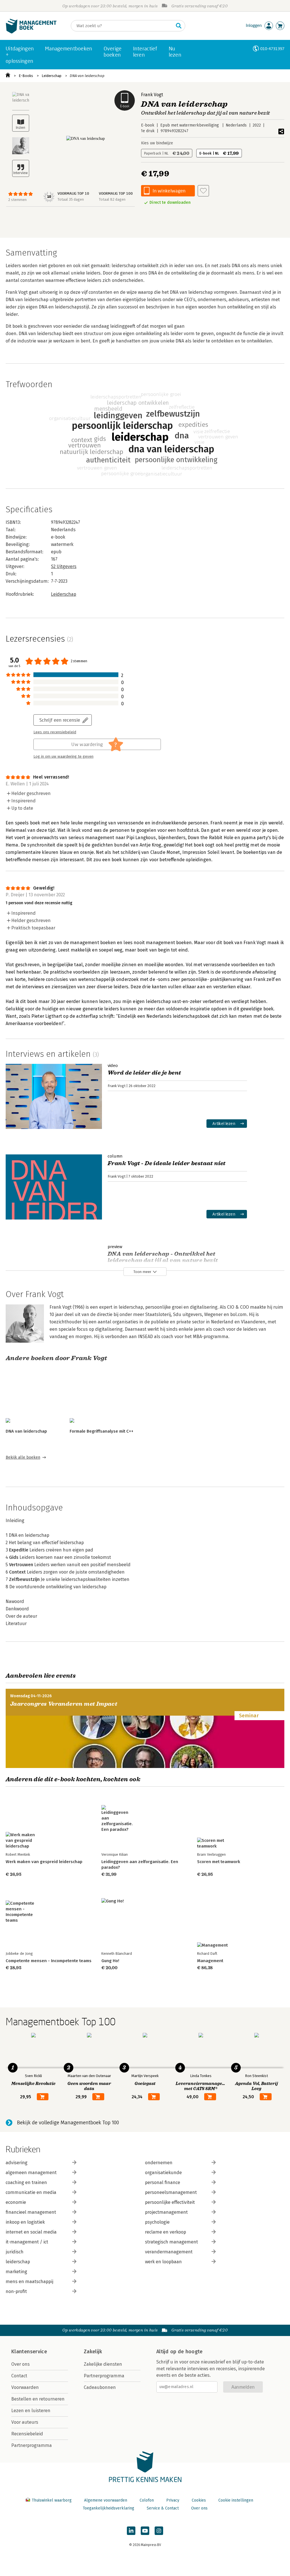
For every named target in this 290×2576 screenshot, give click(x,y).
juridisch (15, 2252)
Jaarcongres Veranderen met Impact (64, 1704)
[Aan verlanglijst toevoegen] (203, 191)
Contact (19, 2376)
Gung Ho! (110, 1961)
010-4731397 (272, 49)
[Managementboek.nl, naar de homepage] (31, 32)
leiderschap (18, 2262)
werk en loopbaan (163, 2262)
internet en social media (31, 2232)
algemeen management (31, 2173)
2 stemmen (17, 200)
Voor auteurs (25, 2422)
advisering (17, 2163)
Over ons (21, 2364)
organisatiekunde (163, 2173)
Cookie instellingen (236, 2500)
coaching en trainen (26, 2182)
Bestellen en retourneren (38, 2399)
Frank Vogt (152, 95)
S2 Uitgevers (64, 566)
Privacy (173, 2500)
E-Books (26, 76)
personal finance (163, 2182)
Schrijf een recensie (60, 720)
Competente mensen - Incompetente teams (49, 1961)
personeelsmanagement (171, 2192)
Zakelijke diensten (103, 2364)
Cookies (199, 2500)
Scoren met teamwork (219, 1862)
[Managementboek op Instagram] (159, 2531)
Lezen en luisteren (31, 2411)
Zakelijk (93, 2352)
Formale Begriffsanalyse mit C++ (102, 1431)
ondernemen (159, 2163)
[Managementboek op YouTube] (145, 2531)
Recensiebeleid (27, 2434)
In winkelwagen (169, 191)
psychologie (157, 2222)
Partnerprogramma (32, 2445)
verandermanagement (169, 2252)
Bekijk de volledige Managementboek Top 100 (68, 2123)
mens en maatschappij (29, 2282)
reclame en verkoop (166, 2232)
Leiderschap (52, 76)
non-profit (16, 2291)
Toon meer (142, 1272)
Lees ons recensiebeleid (55, 732)
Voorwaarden (25, 2387)
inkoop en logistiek (25, 2222)
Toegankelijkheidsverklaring (108, 2508)
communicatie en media (31, 2192)
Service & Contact (163, 2508)
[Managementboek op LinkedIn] (131, 2531)
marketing (16, 2272)
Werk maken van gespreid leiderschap (44, 1862)
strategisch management (171, 2242)
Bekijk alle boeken (23, 1457)
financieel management (31, 2212)
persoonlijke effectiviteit (170, 2202)
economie (16, 2202)
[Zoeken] (179, 26)
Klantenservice (29, 2352)
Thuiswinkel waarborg (52, 2500)
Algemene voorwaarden (106, 2500)
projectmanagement (166, 2212)
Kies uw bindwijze (157, 143)
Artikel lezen (224, 1123)
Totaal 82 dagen (112, 199)
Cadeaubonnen (100, 2387)
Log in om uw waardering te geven (63, 756)
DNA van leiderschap (87, 76)
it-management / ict (27, 2242)
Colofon (147, 2500)
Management (210, 1961)
